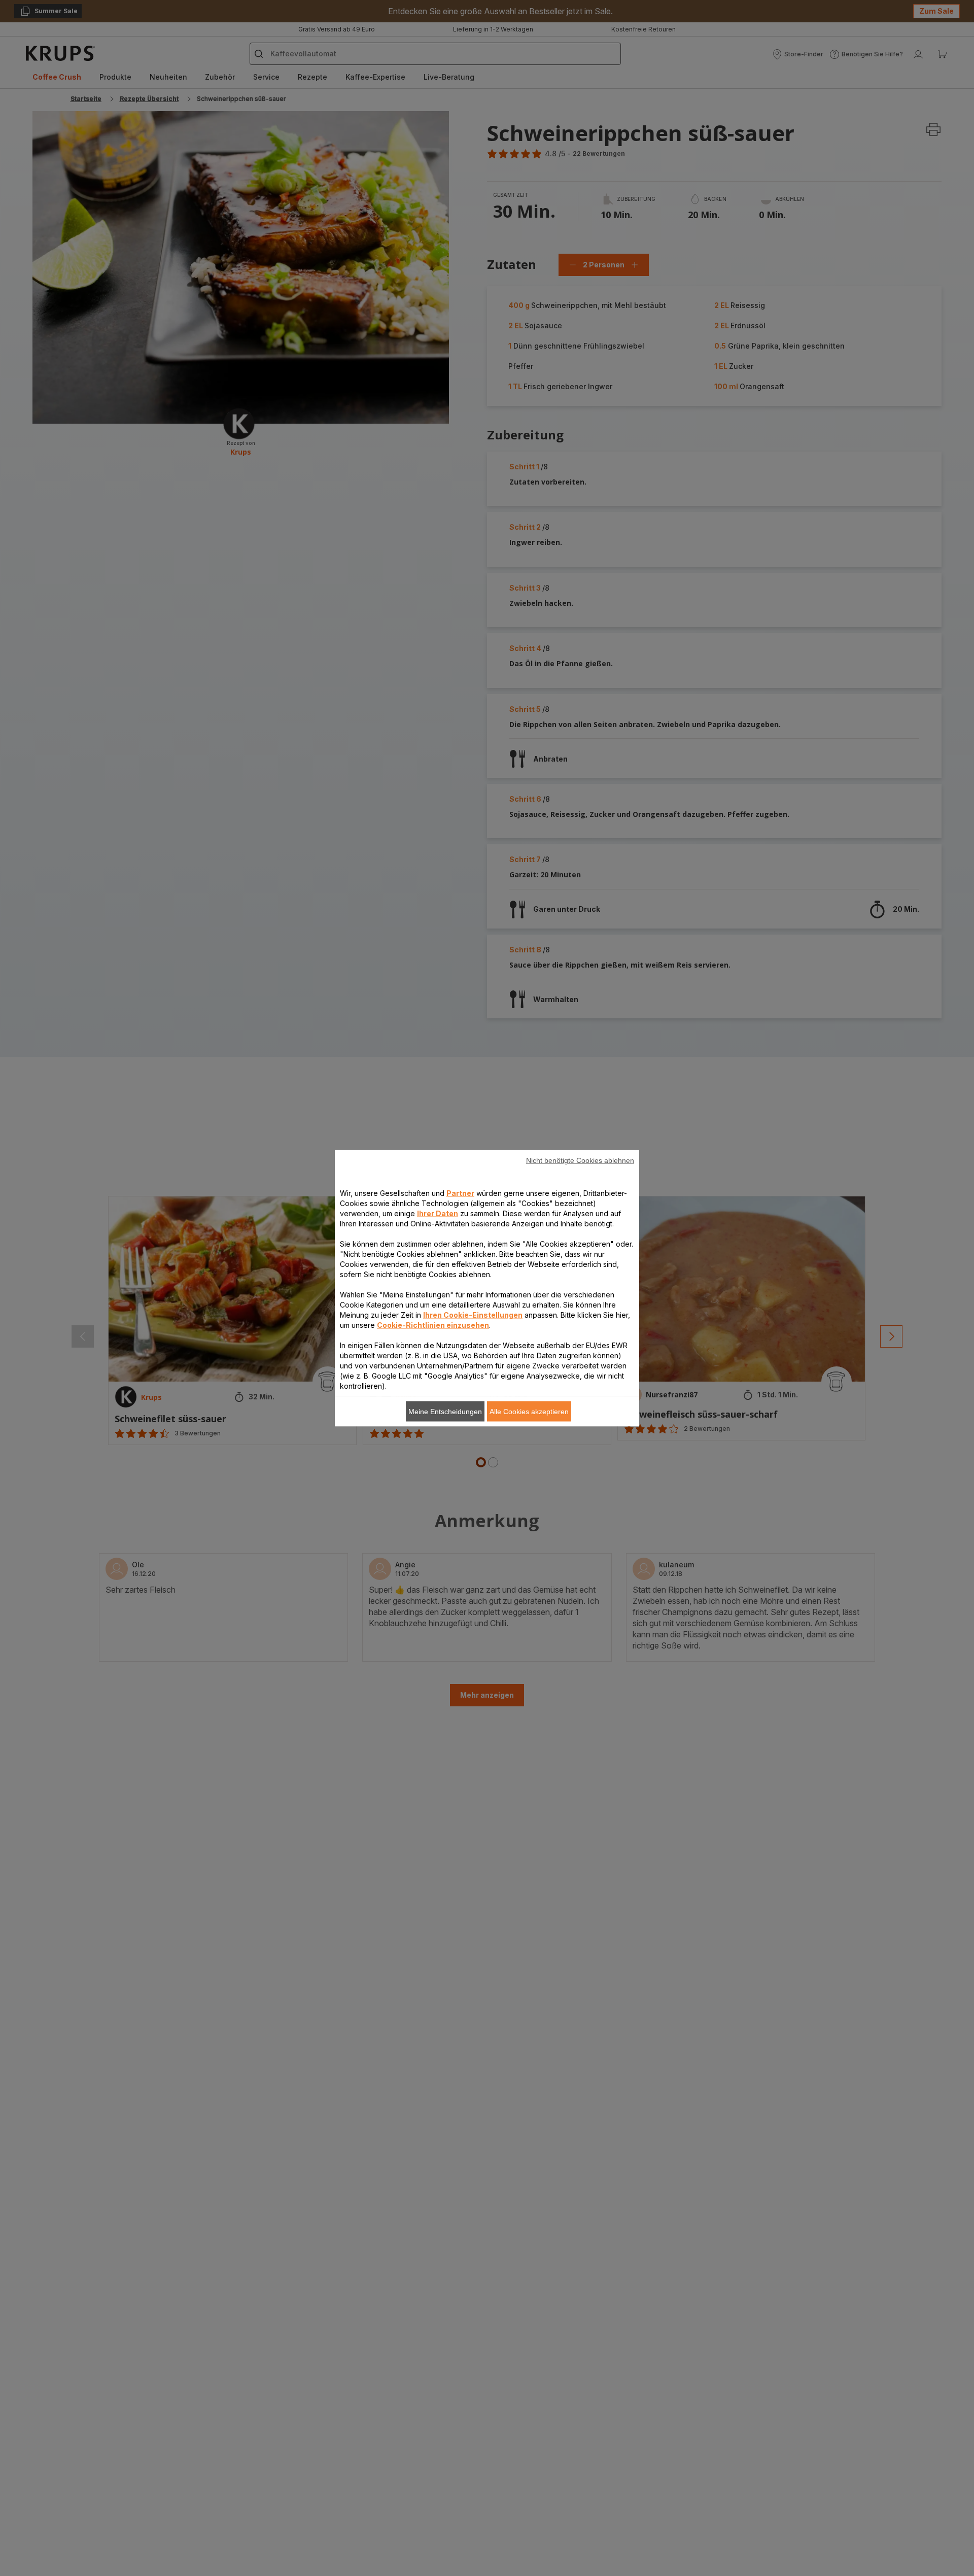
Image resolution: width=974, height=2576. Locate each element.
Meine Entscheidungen (445, 1411)
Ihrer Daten (438, 1213)
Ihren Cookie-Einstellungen (473, 1314)
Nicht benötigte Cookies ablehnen (580, 1160)
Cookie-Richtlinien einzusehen (433, 1325)
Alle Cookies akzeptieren (529, 1411)
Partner (460, 1193)
